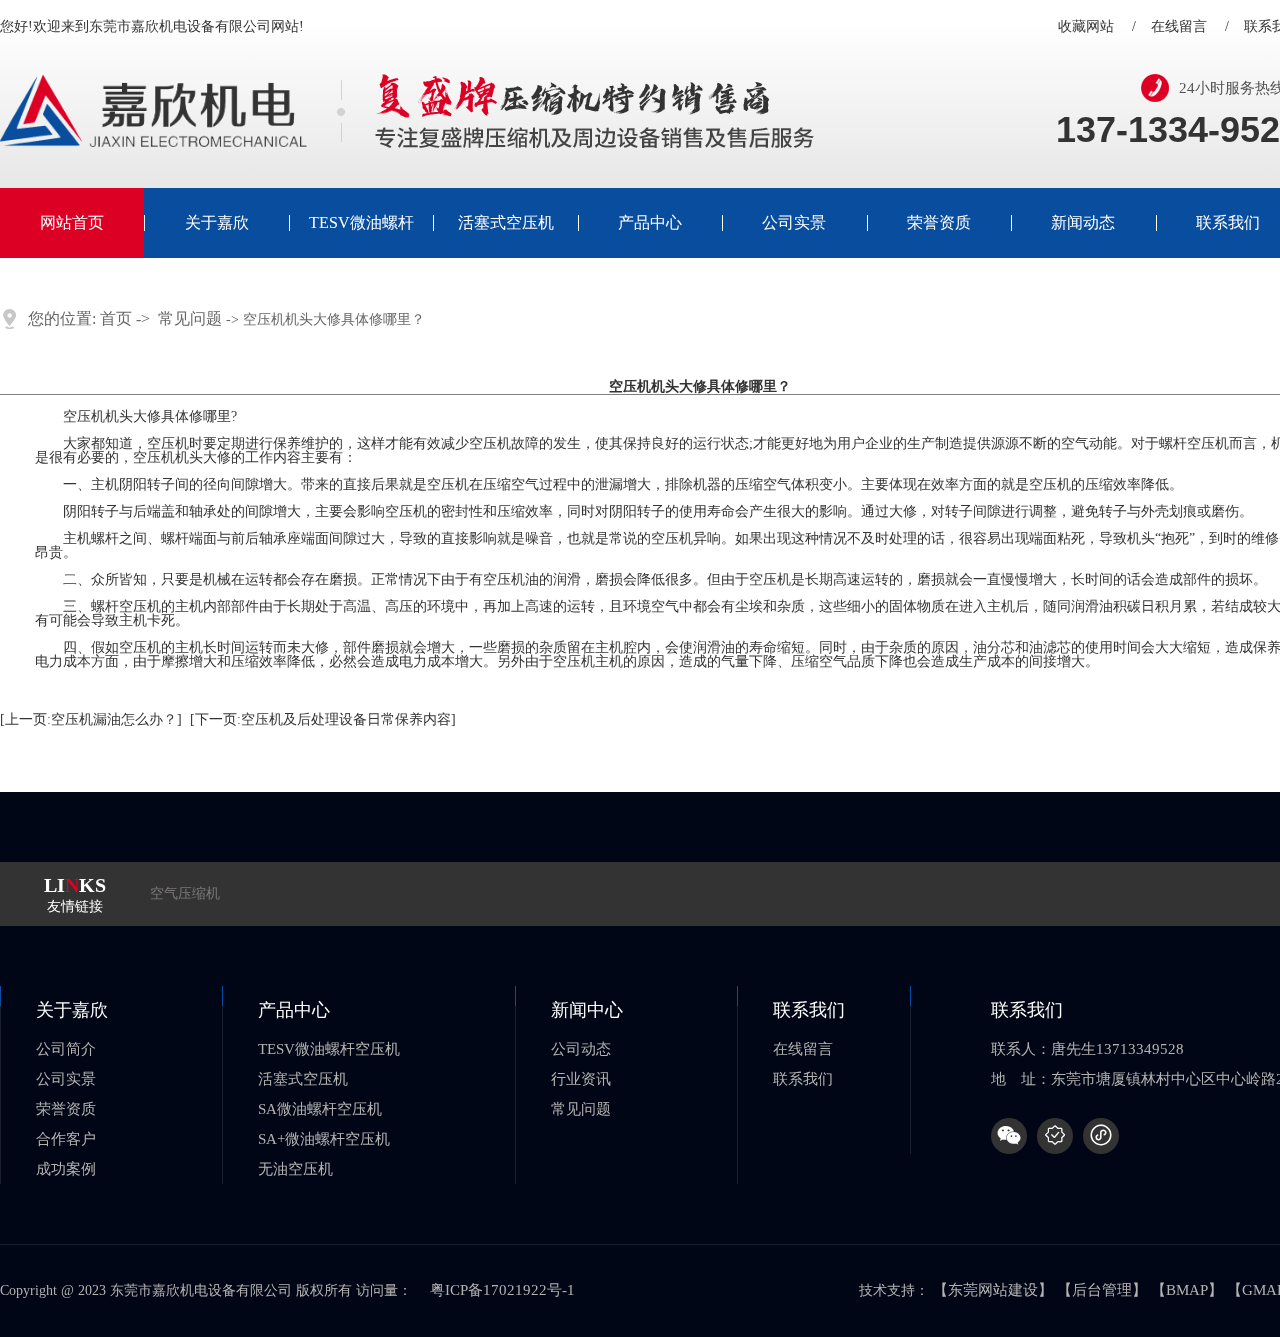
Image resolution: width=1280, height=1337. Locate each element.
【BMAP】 (1187, 1290)
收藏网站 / (1097, 27)
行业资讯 (581, 1079)
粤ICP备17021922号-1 (502, 1290)
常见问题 (190, 318)
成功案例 (66, 1169)
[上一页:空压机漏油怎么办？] (91, 719)
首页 (116, 318)
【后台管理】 (1102, 1290)
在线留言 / (1190, 27)
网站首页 (72, 222)
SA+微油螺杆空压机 (324, 1139)
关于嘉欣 (217, 222)
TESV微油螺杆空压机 (329, 1049)
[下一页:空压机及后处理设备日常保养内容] (323, 719)
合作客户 (66, 1139)
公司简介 (66, 1049)
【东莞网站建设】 (993, 1290)
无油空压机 (295, 1169)
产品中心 (650, 222)
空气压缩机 (185, 893)
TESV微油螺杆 (361, 222)
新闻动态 (1083, 222)
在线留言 (803, 1049)
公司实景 (794, 222)
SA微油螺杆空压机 (320, 1109)
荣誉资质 (939, 222)
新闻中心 (587, 1010)
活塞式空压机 (506, 222)
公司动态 (581, 1049)
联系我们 (809, 1010)
